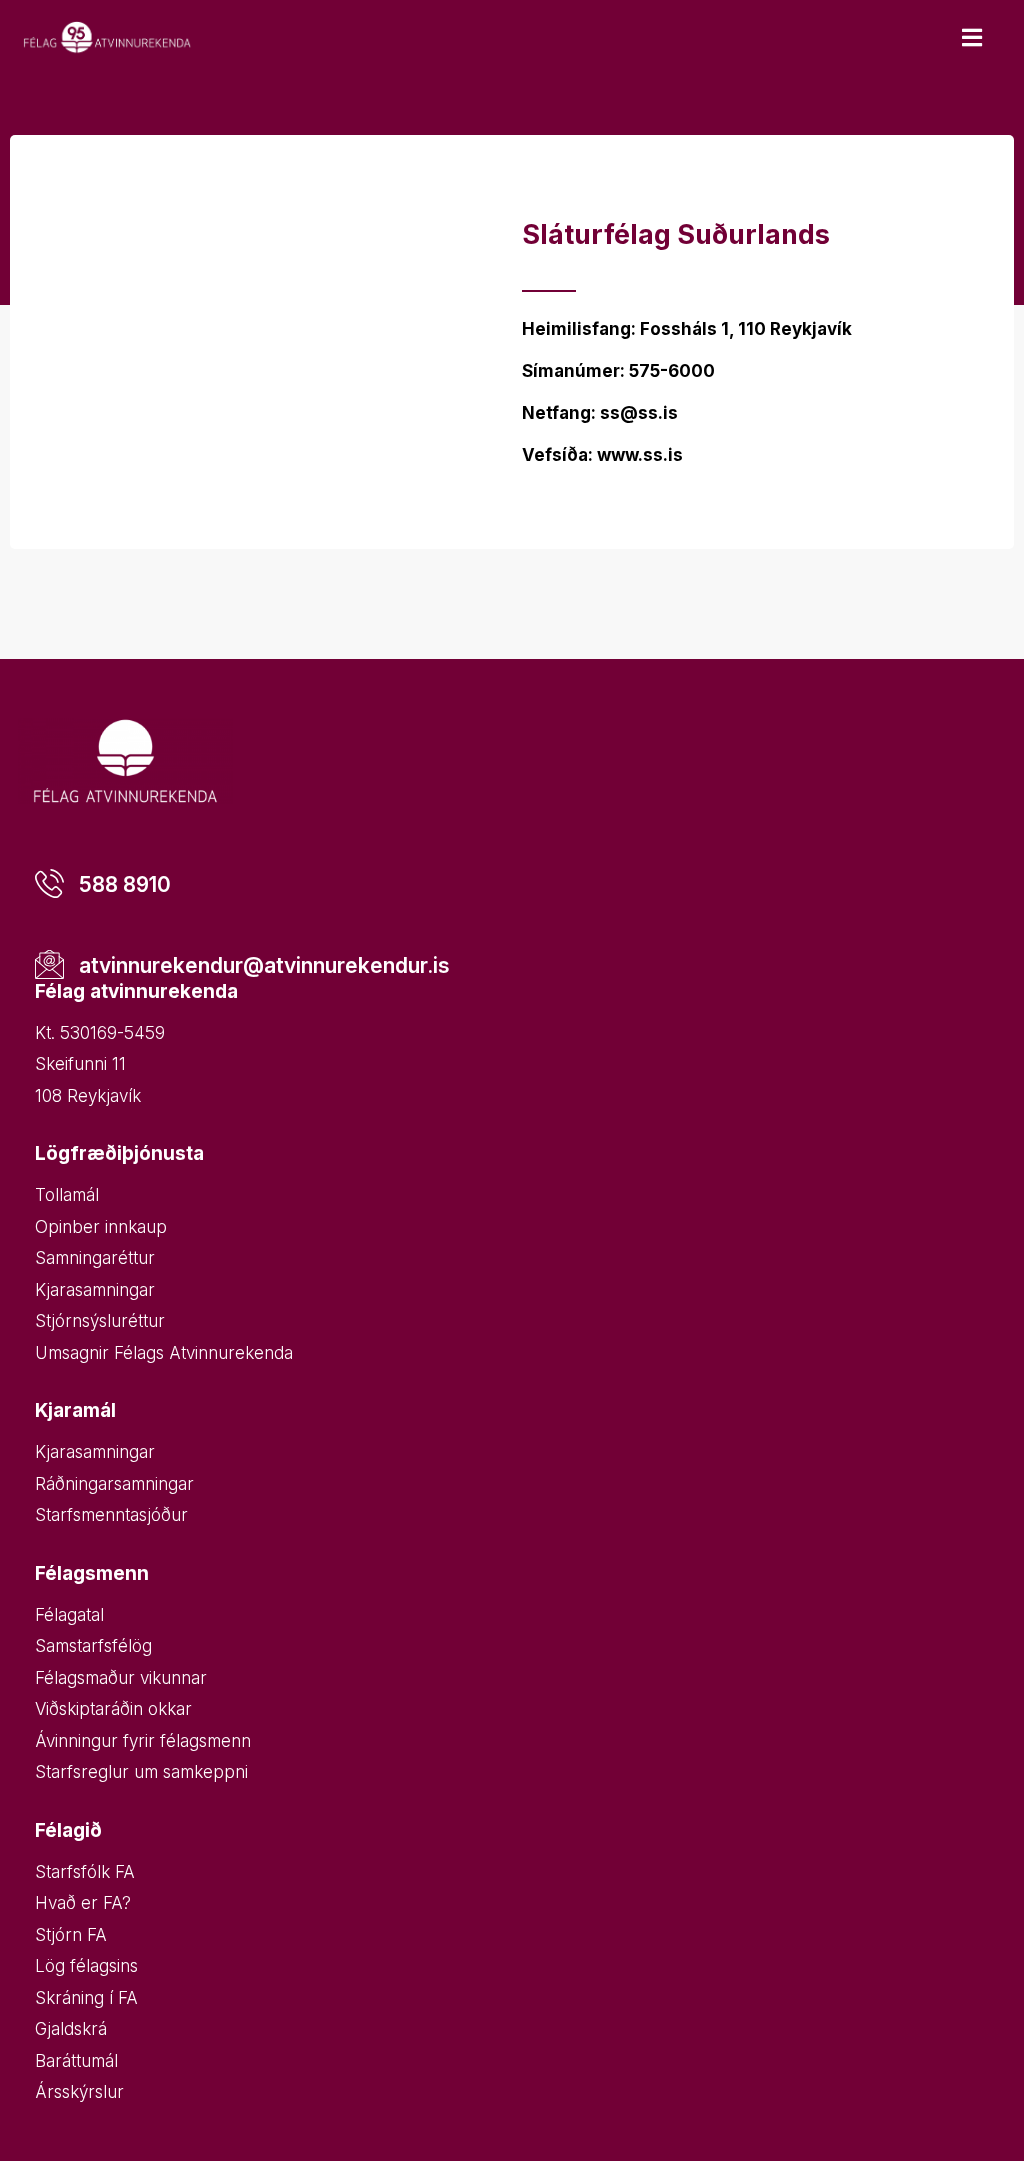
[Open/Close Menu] (971, 37)
